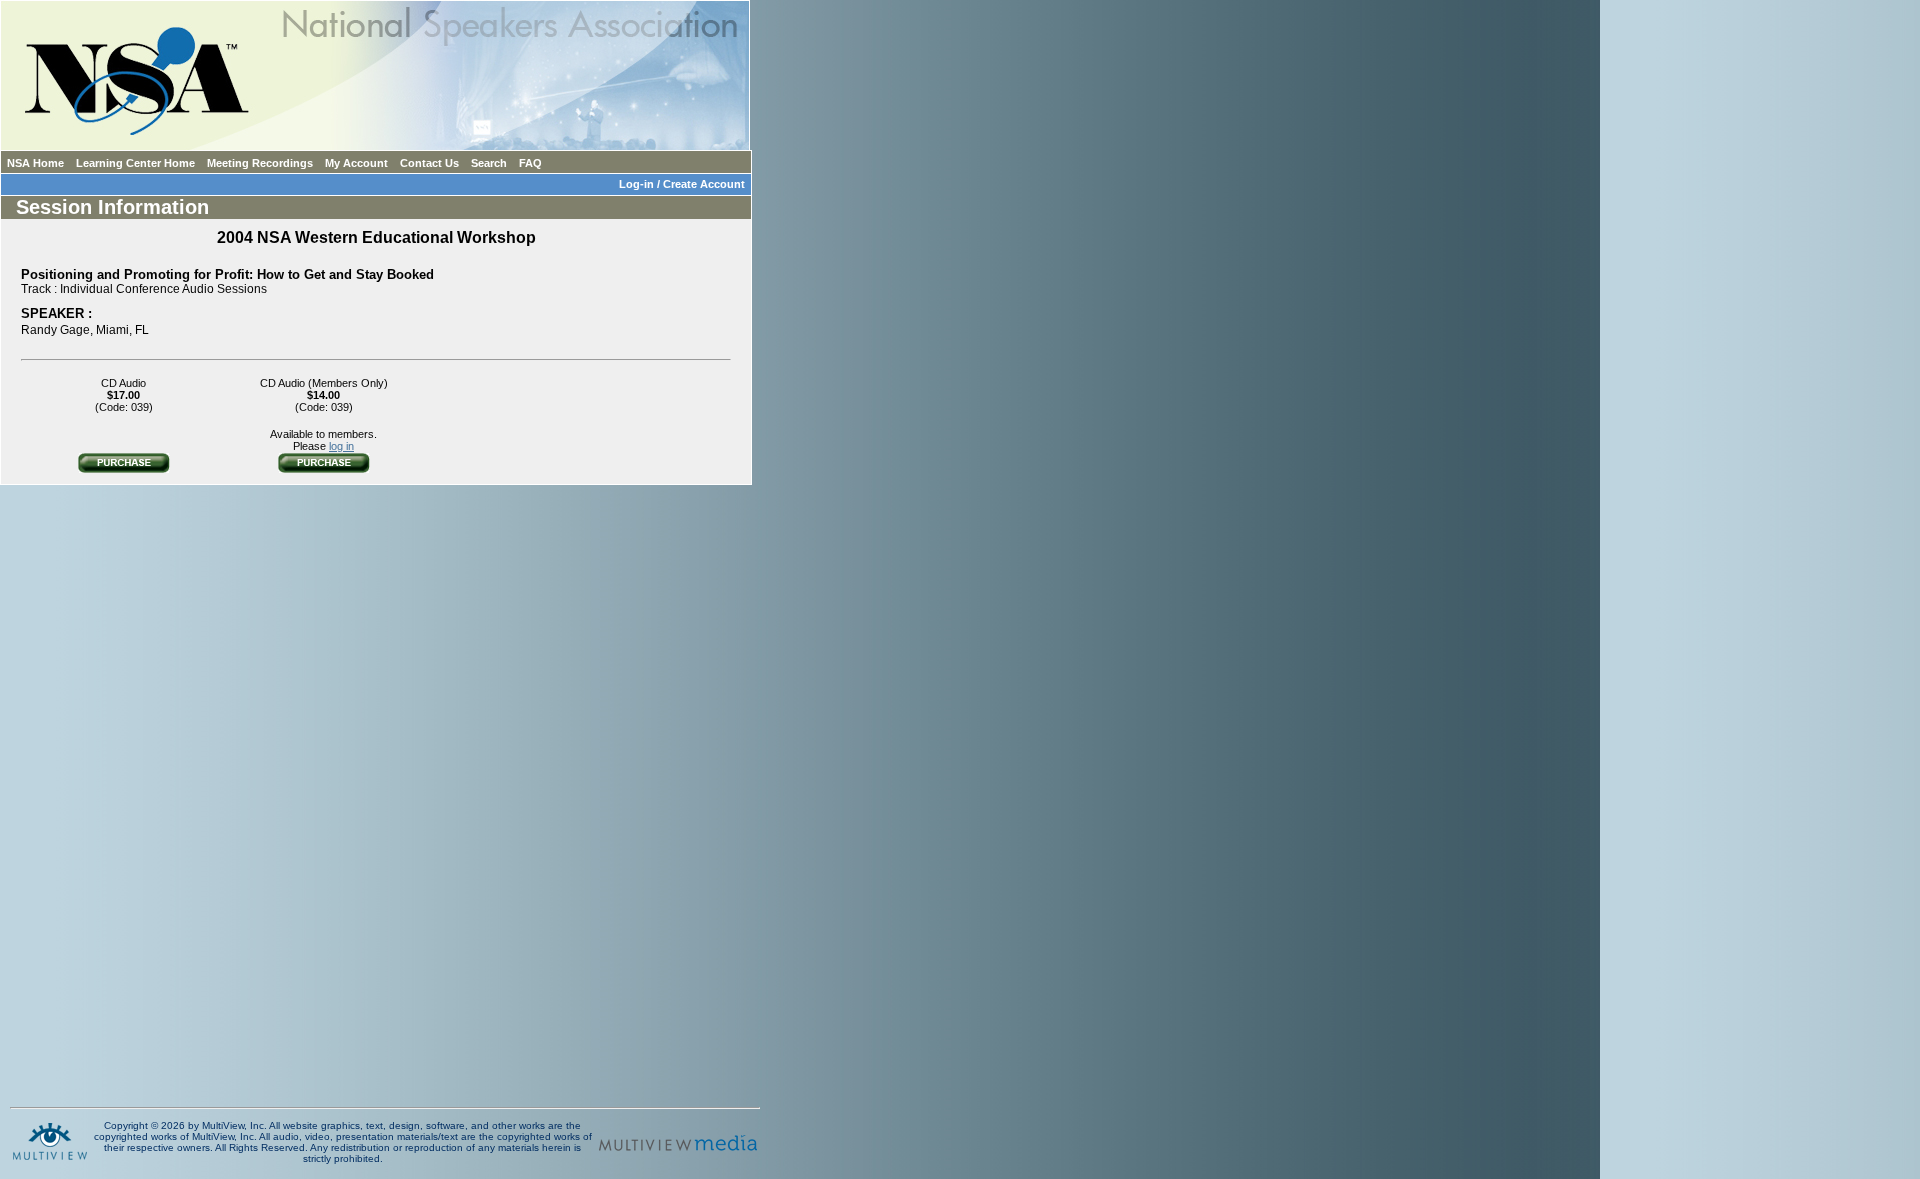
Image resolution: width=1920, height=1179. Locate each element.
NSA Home (35, 163)
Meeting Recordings (260, 163)
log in (341, 446)
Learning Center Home (135, 163)
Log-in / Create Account (685, 184)
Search (489, 163)
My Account (356, 163)
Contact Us (429, 163)
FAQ (530, 163)
